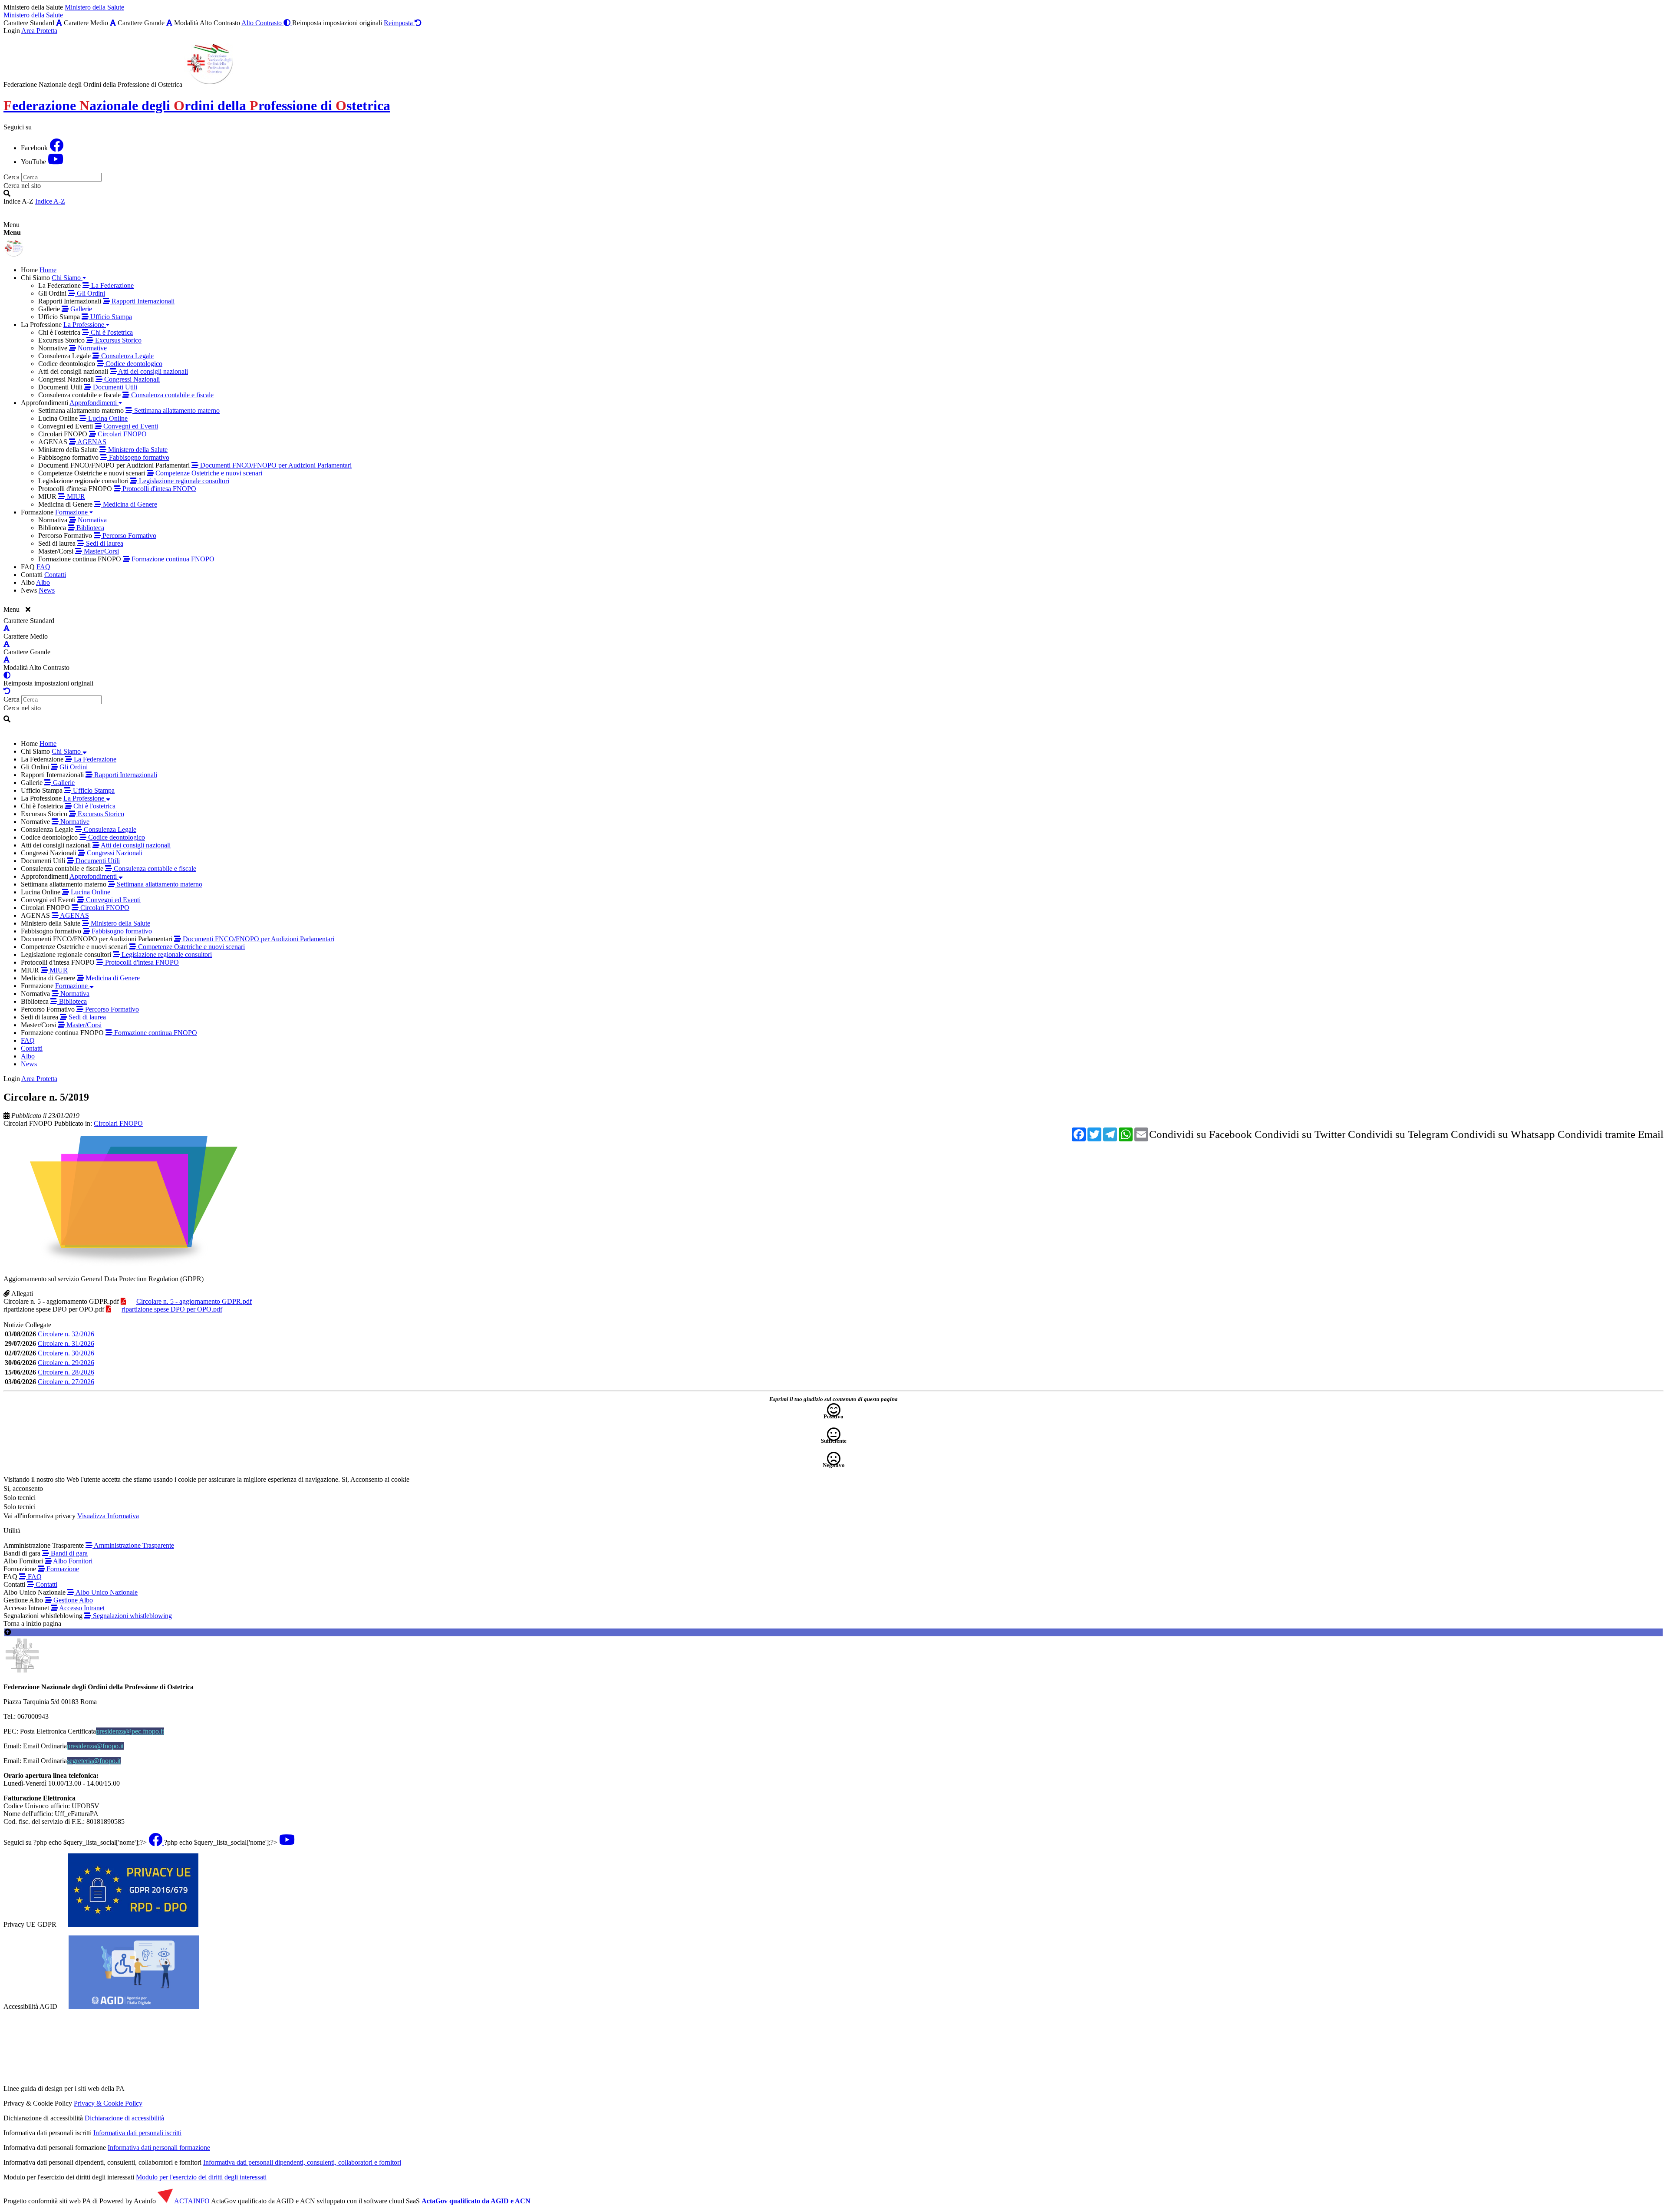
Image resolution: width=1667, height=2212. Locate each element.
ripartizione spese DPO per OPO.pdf (54, 1309)
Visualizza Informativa (108, 1516)
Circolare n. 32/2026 (66, 1334)
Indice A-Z (50, 201)
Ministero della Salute (94, 7)
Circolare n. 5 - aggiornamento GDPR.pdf (61, 1301)
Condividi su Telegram (1398, 1134)
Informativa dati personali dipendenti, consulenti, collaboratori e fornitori (302, 2162)
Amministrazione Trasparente (133, 1545)
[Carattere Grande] (169, 23)
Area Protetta (39, 31)
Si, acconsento (23, 1488)
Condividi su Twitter (1300, 1134)
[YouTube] (56, 162)
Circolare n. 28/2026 (66, 1372)
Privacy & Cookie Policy (108, 2103)
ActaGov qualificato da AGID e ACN (476, 2201)
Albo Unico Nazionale (106, 1592)
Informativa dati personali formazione (159, 2148)
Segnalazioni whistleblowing (132, 1616)
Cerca (12, 177)
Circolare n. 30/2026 (66, 1353)
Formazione (62, 1569)
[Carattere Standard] (59, 23)
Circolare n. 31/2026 (66, 1343)
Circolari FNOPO (28, 1123)
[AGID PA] (201, 2088)
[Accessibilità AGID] (134, 2006)
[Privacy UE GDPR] (133, 1924)
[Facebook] (56, 148)
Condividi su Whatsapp (1503, 1134)
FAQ (34, 1577)
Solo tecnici (20, 1507)
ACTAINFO (191, 2201)
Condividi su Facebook (1201, 1134)
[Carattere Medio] (113, 23)
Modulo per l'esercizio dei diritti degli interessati (201, 2177)
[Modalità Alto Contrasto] (7, 675)
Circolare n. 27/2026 (66, 1382)
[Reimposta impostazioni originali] (7, 691)
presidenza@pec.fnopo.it (130, 1731)
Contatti (46, 1584)
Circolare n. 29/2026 (66, 1363)
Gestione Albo (72, 1600)
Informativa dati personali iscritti (137, 2133)
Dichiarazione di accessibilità (124, 2118)
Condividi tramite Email (1611, 1134)
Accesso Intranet (81, 1608)
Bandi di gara (68, 1553)
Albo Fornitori (72, 1561)
